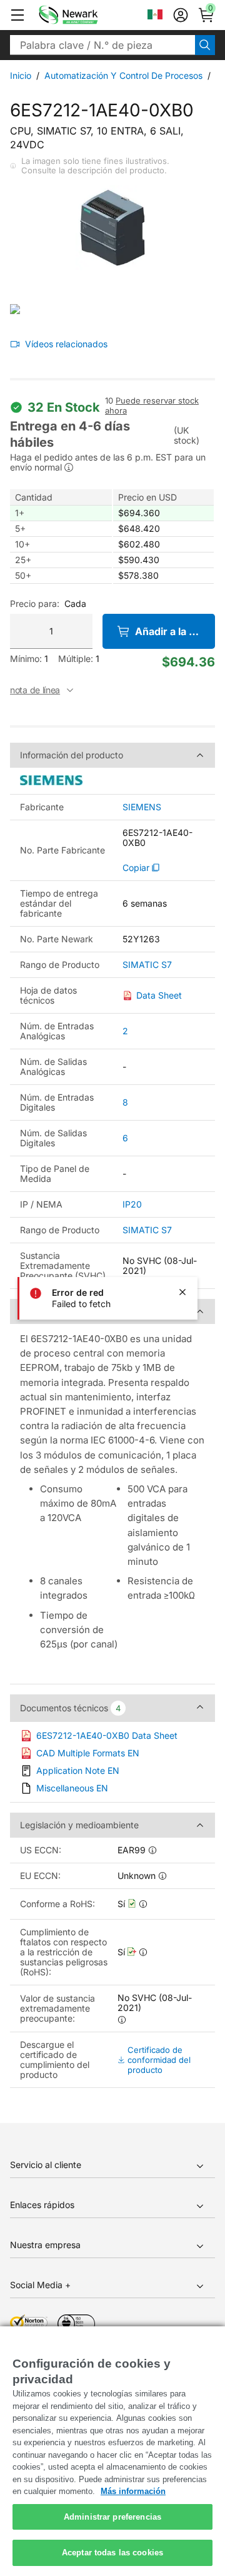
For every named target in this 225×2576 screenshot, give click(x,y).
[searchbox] (102, 45)
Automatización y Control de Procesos (123, 75)
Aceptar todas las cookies (112, 2553)
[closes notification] (182, 1292)
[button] (17, 15)
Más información (133, 2491)
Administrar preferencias (112, 2517)
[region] (112, 2451)
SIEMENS (142, 807)
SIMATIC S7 (147, 965)
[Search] (205, 45)
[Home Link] (87, 15)
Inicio (21, 75)
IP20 (132, 1204)
